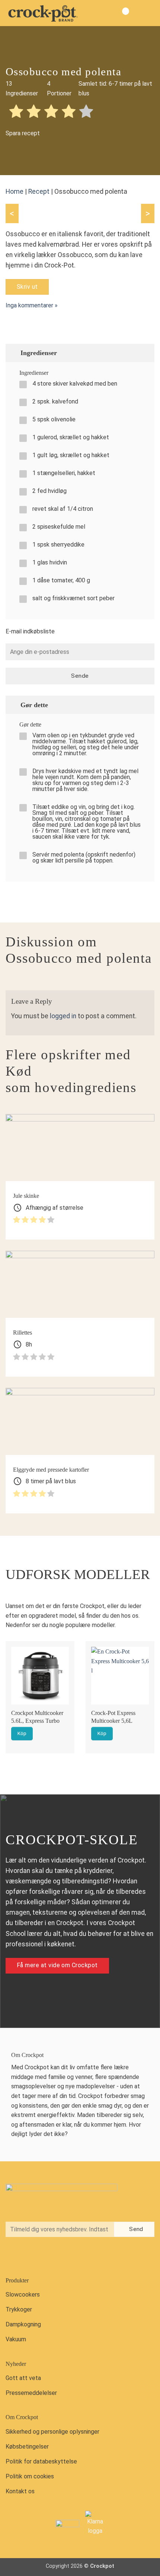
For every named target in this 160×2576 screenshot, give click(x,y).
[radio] (16, 112)
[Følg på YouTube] (44, 2256)
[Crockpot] (43, 13)
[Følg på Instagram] (29, 2256)
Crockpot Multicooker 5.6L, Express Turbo (37, 1717)
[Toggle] (145, 353)
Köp (22, 1733)
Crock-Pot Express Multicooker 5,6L (113, 1717)
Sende (80, 676)
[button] (148, 13)
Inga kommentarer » (32, 305)
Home (15, 192)
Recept (39, 192)
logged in (63, 1016)
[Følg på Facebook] (13, 2256)
